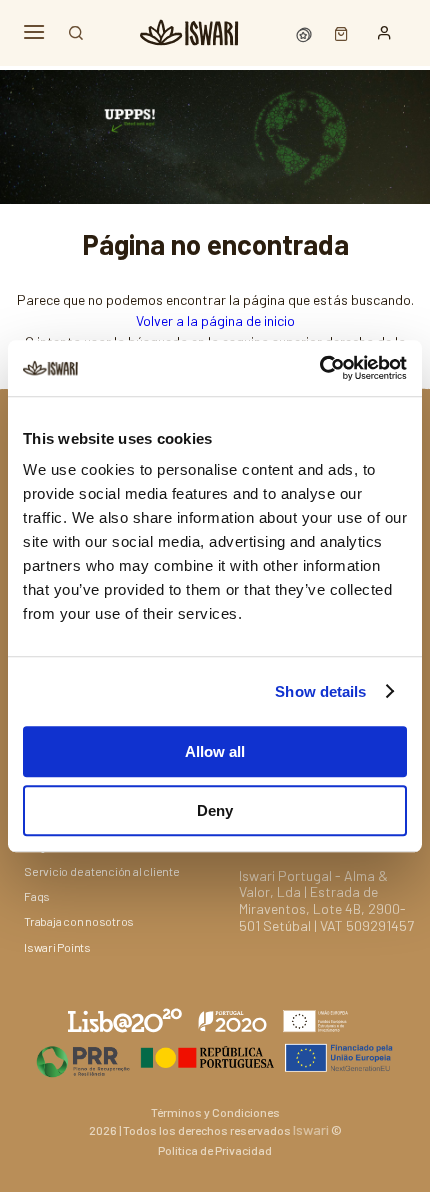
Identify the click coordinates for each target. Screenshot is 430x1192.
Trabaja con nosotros (79, 921)
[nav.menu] (34, 32)
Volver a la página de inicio (215, 320)
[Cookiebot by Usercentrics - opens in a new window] (319, 368)
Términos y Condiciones (215, 1112)
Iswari (311, 1129)
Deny (215, 810)
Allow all (215, 751)
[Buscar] (76, 33)
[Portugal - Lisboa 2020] (215, 1057)
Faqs (37, 896)
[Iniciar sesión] (384, 33)
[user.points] (306, 32)
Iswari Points (57, 947)
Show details (320, 691)
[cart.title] (336, 32)
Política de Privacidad (215, 1150)
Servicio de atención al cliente (102, 871)
